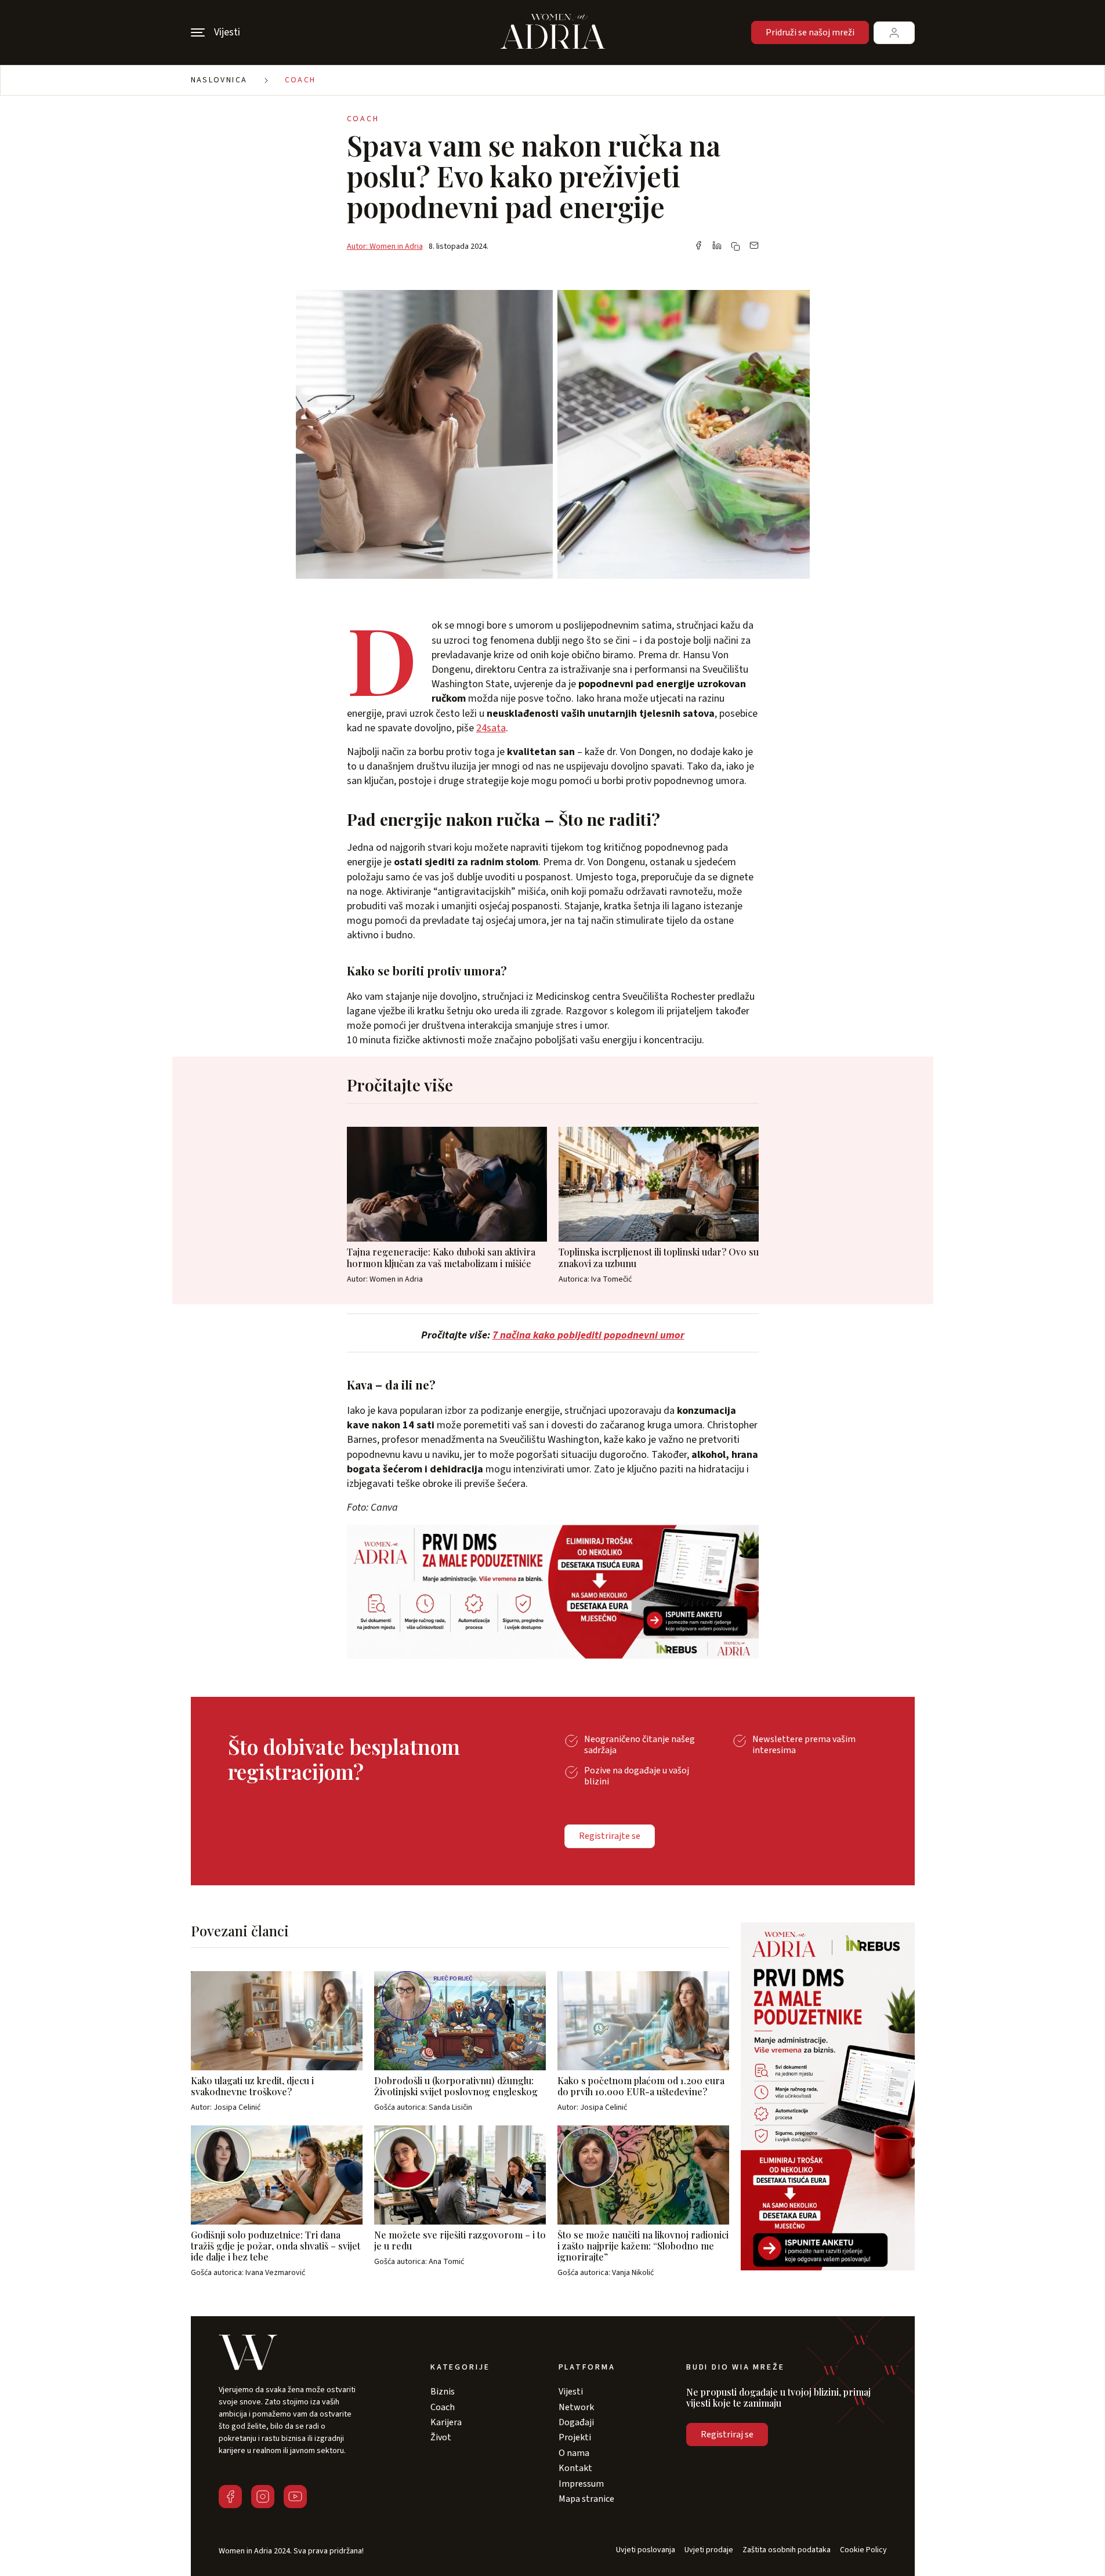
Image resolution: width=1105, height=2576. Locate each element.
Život (441, 2437)
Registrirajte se (610, 1836)
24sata (491, 728)
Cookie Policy (863, 2550)
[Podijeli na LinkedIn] (717, 246)
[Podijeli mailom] (754, 246)
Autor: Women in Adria (385, 246)
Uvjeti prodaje (709, 2550)
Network (576, 2407)
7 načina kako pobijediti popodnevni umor (588, 1335)
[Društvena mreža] (230, 2497)
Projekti (575, 2437)
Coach (300, 80)
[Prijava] (894, 33)
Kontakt (575, 2468)
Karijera (446, 2422)
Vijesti (571, 2392)
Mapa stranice (586, 2499)
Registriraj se (727, 2434)
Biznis (443, 2392)
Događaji (576, 2422)
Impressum (581, 2484)
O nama (574, 2453)
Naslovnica (219, 80)
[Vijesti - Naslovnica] (553, 32)
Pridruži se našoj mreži (810, 32)
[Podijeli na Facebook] (698, 246)
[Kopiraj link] (736, 246)
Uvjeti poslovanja (646, 2550)
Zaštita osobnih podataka (787, 2550)
